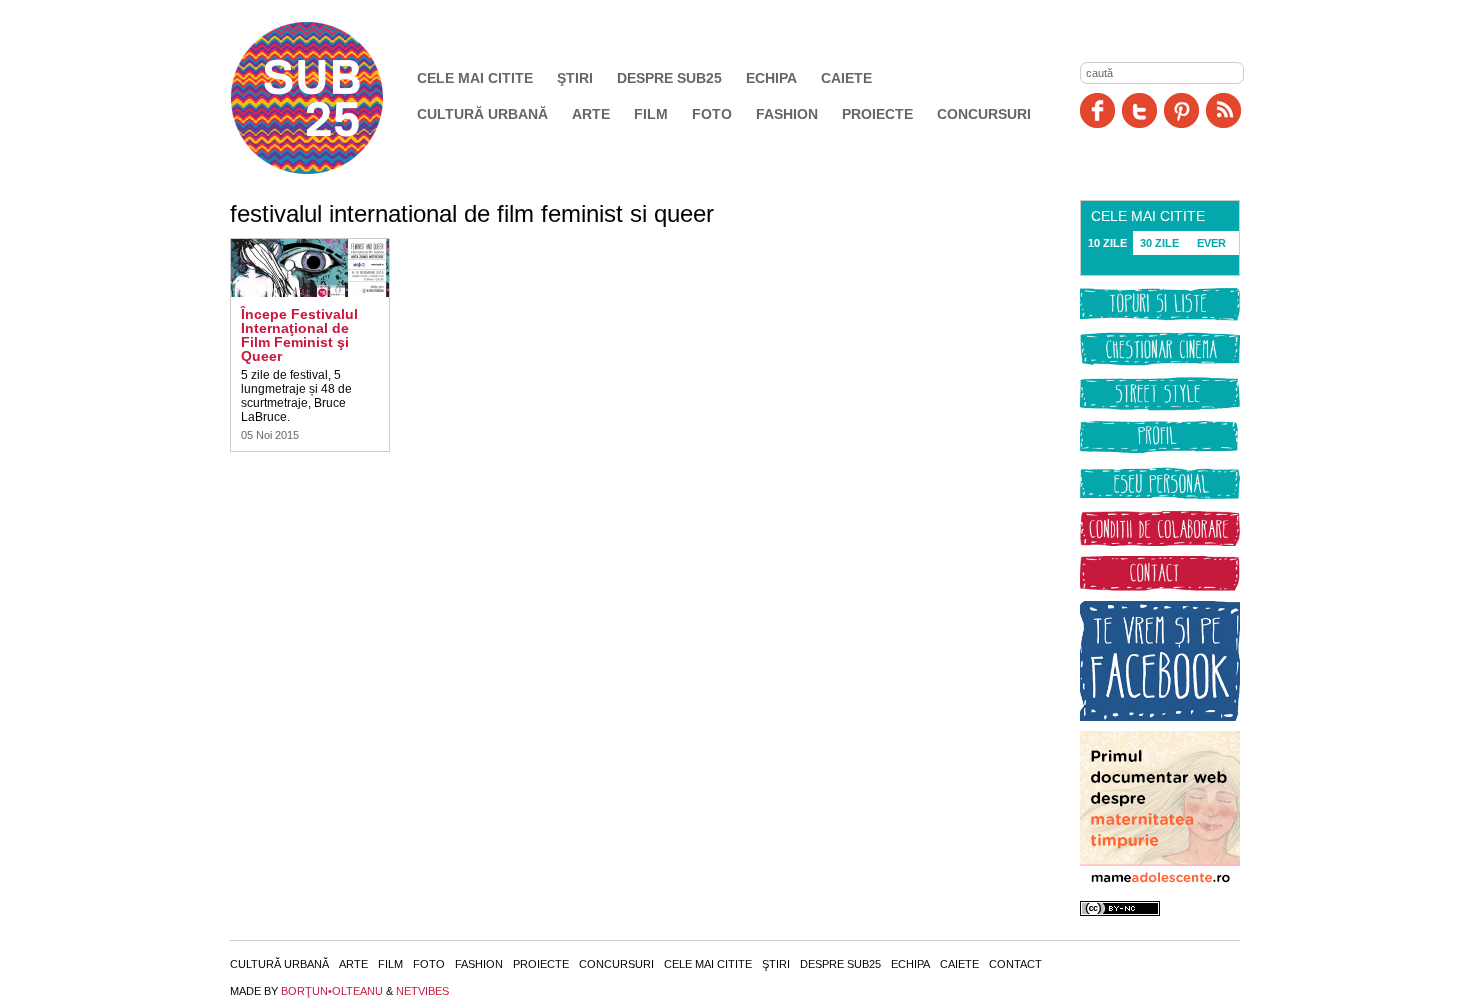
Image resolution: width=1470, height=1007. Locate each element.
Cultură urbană (482, 114)
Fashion (787, 114)
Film (651, 114)
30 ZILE (1159, 243)
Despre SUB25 (669, 78)
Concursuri (984, 114)
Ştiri (575, 78)
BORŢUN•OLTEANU (332, 991)
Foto (712, 114)
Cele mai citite (475, 78)
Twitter (1139, 110)
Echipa (771, 78)
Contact (1015, 964)
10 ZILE (1107, 243)
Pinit (1181, 110)
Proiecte (877, 114)
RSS (1223, 110)
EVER (1211, 243)
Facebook (1097, 110)
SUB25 (330, 98)
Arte (591, 114)
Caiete (846, 78)
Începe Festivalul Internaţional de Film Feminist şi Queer (299, 335)
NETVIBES (422, 991)
